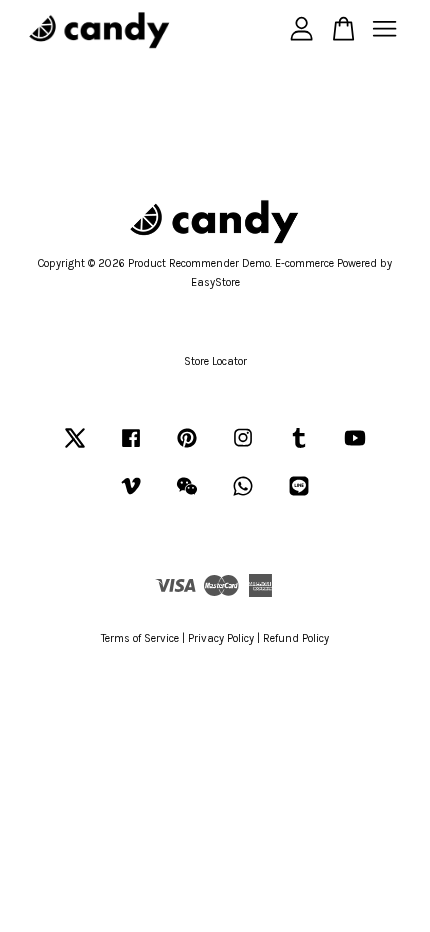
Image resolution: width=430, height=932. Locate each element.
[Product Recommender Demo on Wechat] (187, 496)
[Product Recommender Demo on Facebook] (131, 448)
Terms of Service (140, 638)
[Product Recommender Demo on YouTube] (355, 448)
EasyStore (215, 282)
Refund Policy (296, 638)
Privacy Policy (221, 638)
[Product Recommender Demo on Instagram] (243, 448)
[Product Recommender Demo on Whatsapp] (243, 496)
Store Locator (215, 361)
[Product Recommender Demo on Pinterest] (187, 448)
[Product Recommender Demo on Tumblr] (299, 448)
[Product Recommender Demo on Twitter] (75, 448)
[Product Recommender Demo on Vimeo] (131, 496)
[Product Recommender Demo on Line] (299, 496)
